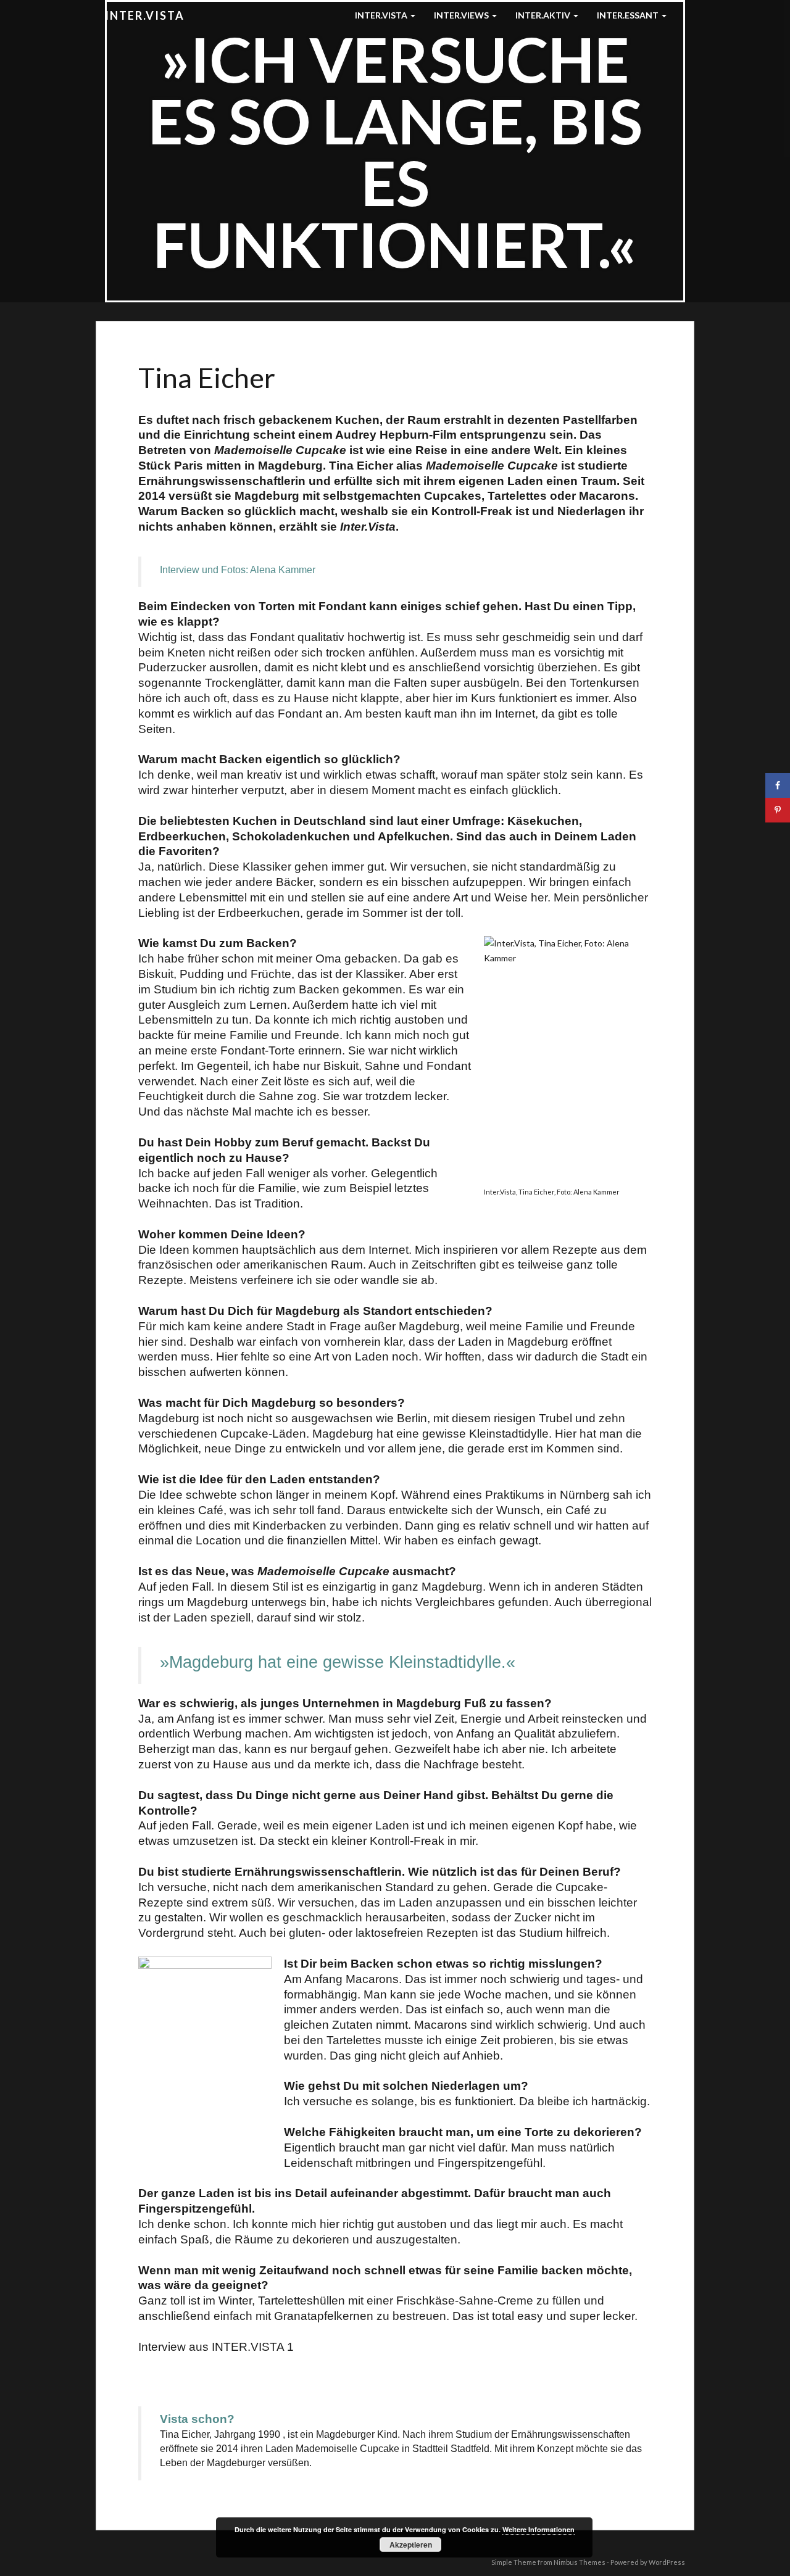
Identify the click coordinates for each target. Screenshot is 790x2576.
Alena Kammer (283, 570)
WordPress (667, 2562)
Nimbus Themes (580, 2562)
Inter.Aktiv (544, 15)
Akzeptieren (411, 2545)
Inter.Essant (629, 15)
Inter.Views (462, 15)
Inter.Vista (145, 15)
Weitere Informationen (538, 2529)
